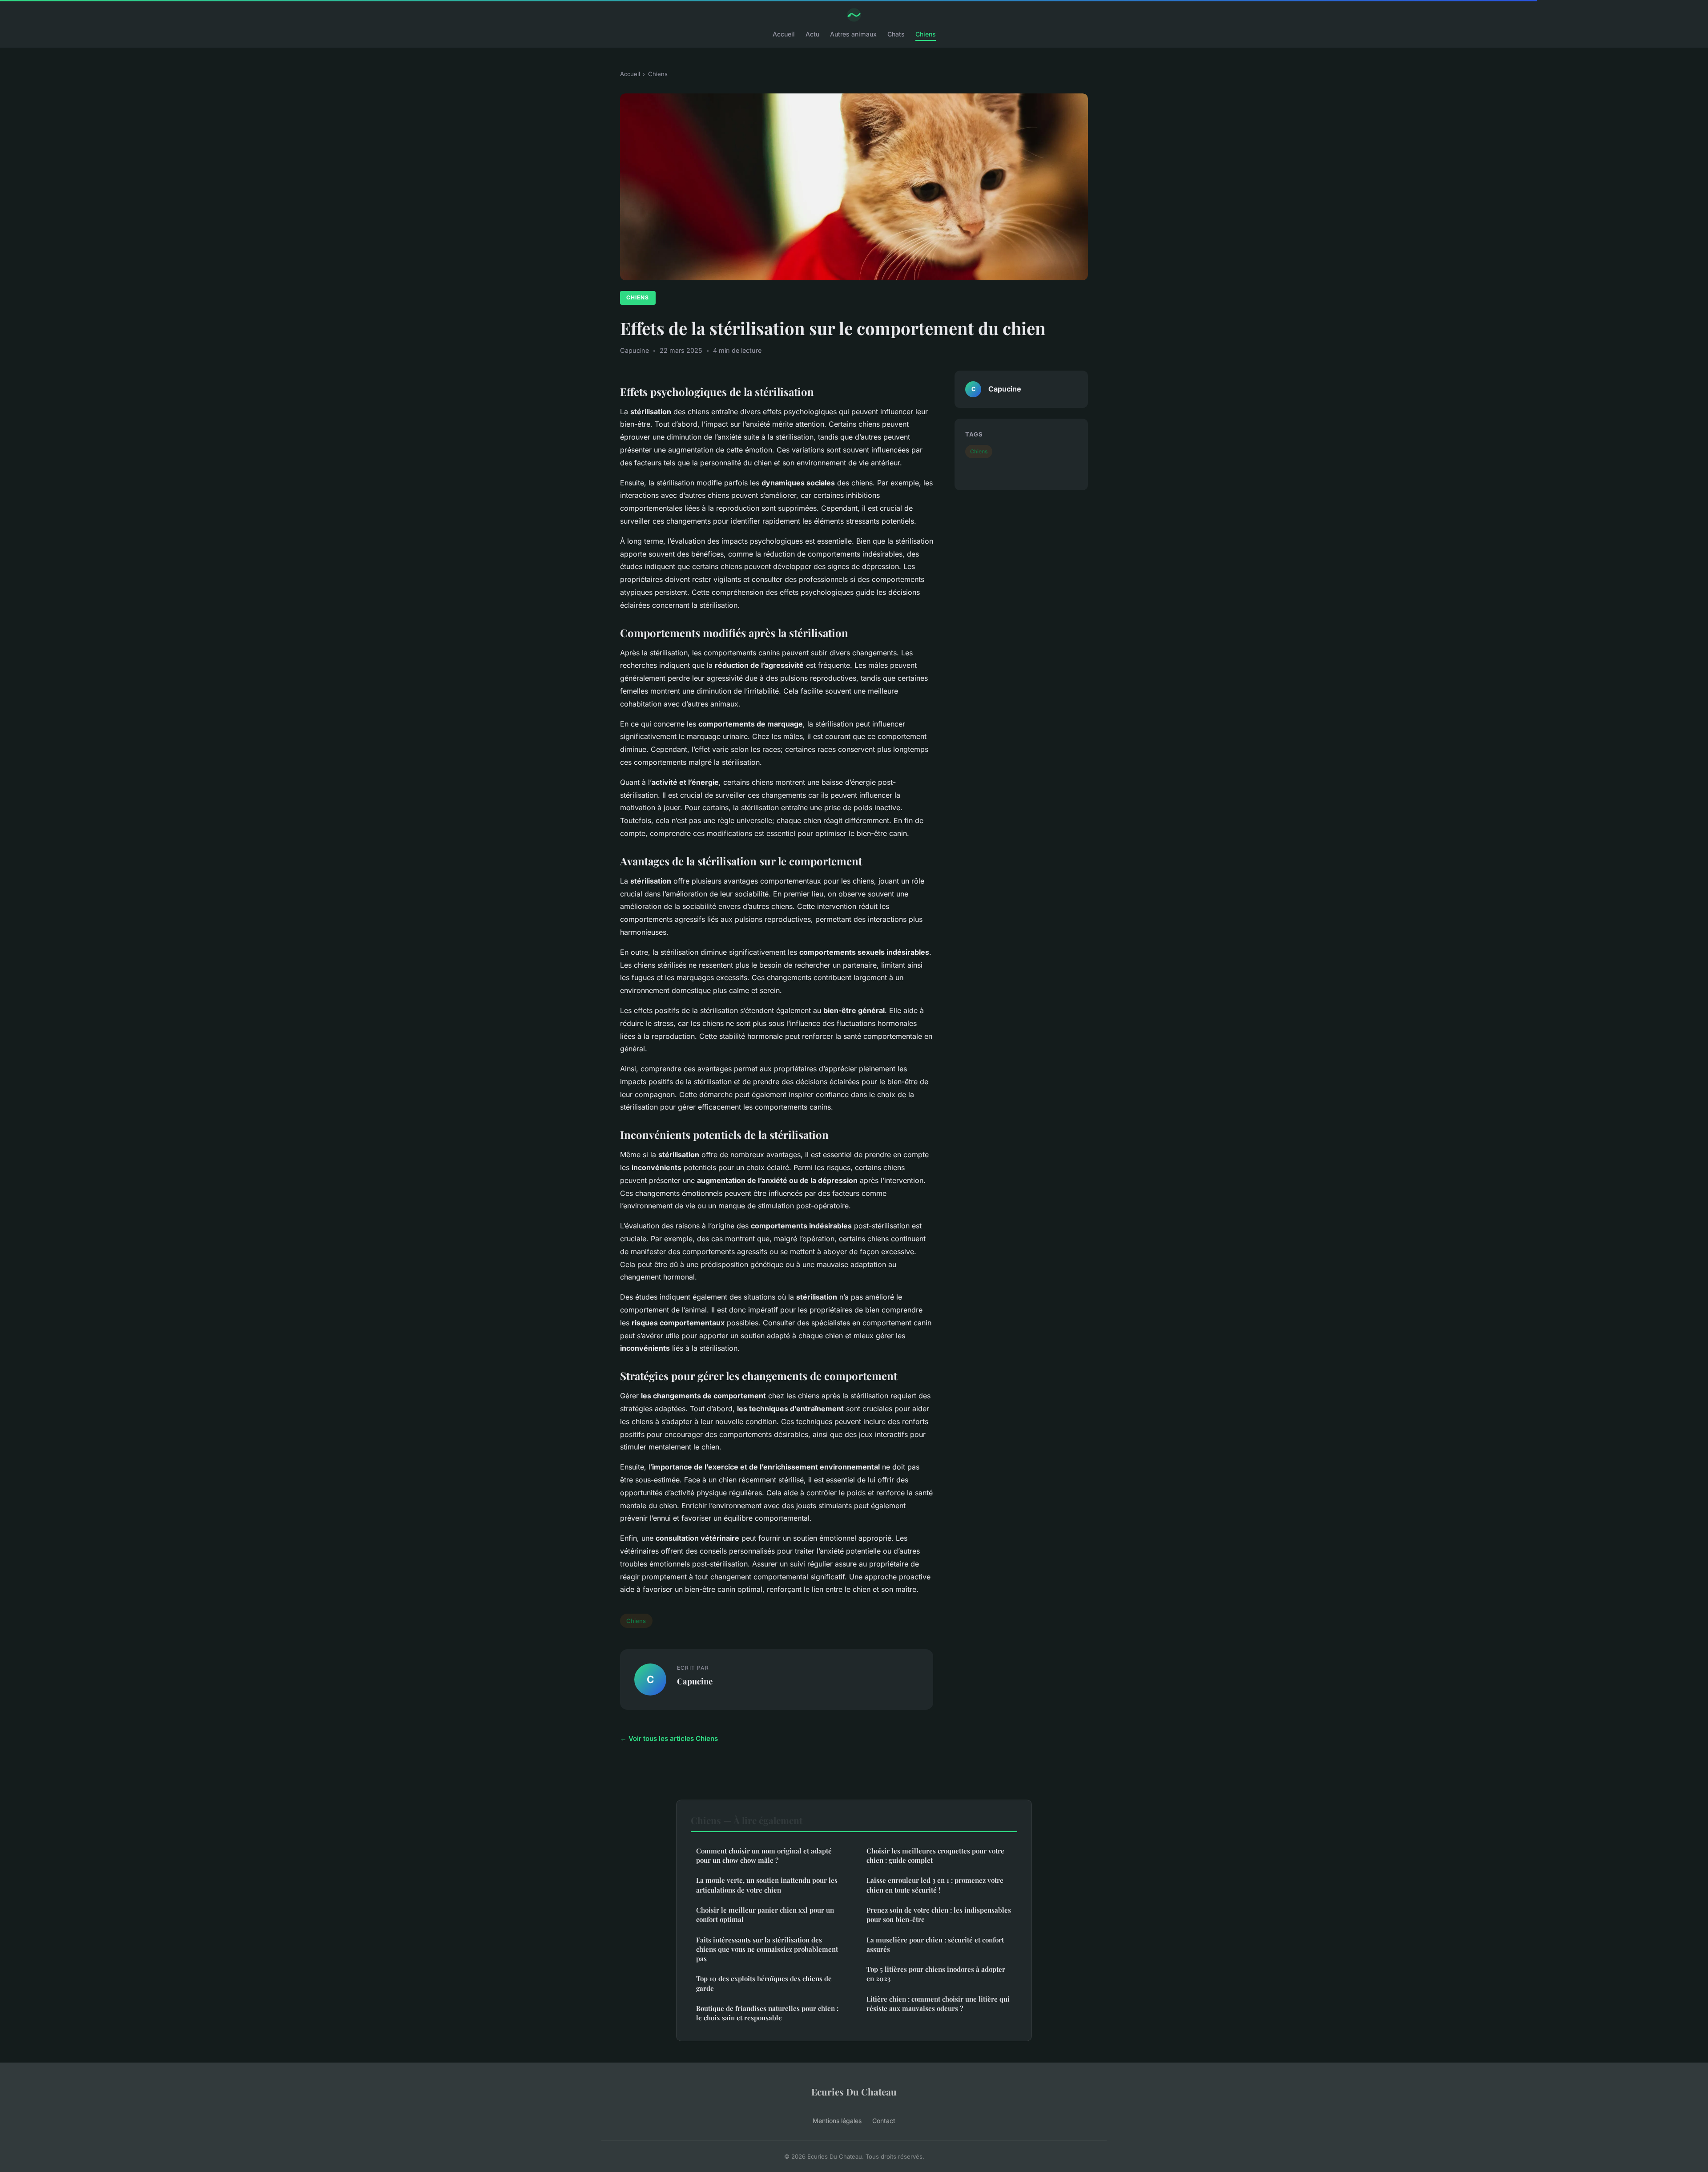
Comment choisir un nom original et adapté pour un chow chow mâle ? (764, 1855)
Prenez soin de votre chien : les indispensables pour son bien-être (939, 1915)
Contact (884, 2121)
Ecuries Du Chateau (854, 2091)
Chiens (926, 34)
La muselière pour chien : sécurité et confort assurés (935, 1944)
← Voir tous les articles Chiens (669, 1738)
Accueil (784, 34)
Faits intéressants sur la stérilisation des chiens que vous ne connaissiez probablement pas (767, 1949)
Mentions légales (837, 2121)
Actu (812, 34)
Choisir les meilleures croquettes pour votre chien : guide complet (935, 1855)
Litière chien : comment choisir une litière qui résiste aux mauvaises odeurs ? (938, 2004)
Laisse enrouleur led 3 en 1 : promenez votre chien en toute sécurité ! (935, 1885)
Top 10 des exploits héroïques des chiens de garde (764, 1983)
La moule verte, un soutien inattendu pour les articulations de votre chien (767, 1885)
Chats (896, 34)
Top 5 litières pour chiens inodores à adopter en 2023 (936, 1974)
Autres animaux (853, 34)
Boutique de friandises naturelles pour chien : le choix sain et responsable (767, 2013)
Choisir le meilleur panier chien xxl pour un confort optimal (765, 1915)
